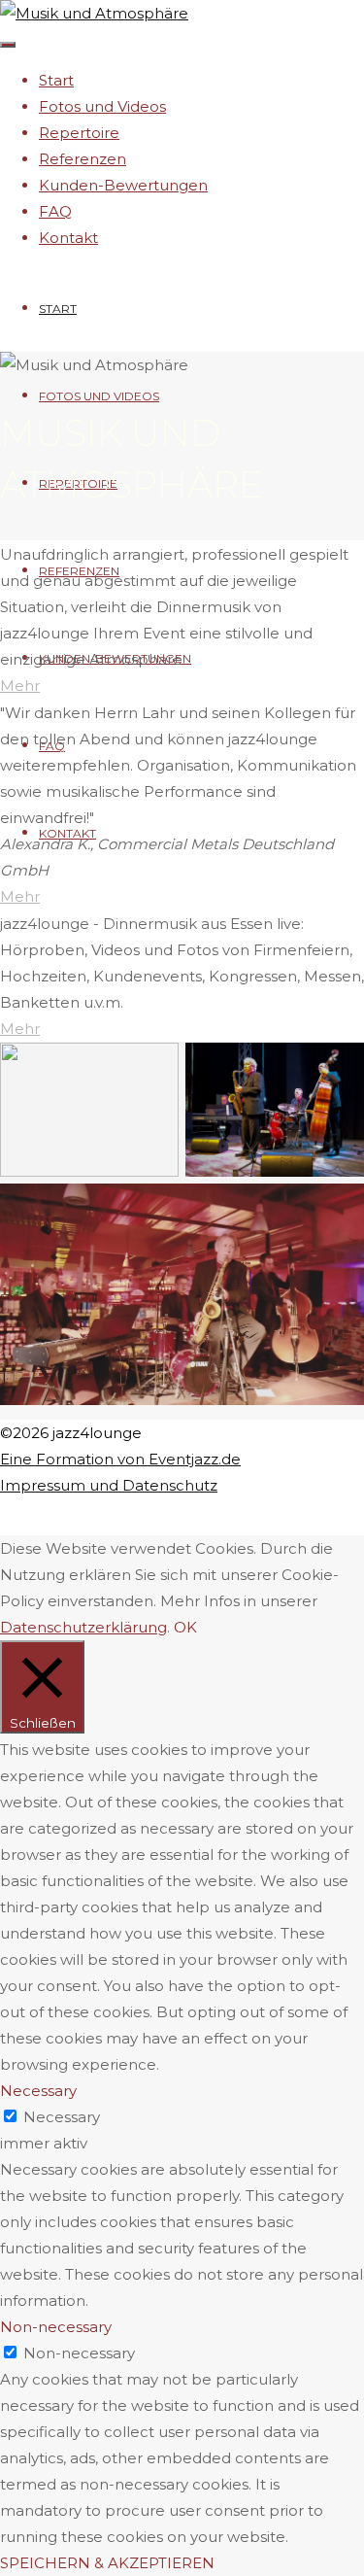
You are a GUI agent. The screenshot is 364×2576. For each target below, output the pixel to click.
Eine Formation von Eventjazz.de (120, 1459)
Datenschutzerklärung (83, 1627)
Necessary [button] (38, 2091)
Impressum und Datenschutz (109, 1485)
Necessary (62, 2117)
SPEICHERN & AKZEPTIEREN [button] (107, 2563)
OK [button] (185, 1627)
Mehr (20, 686)
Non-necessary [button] (56, 2327)
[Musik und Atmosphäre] (94, 13)
